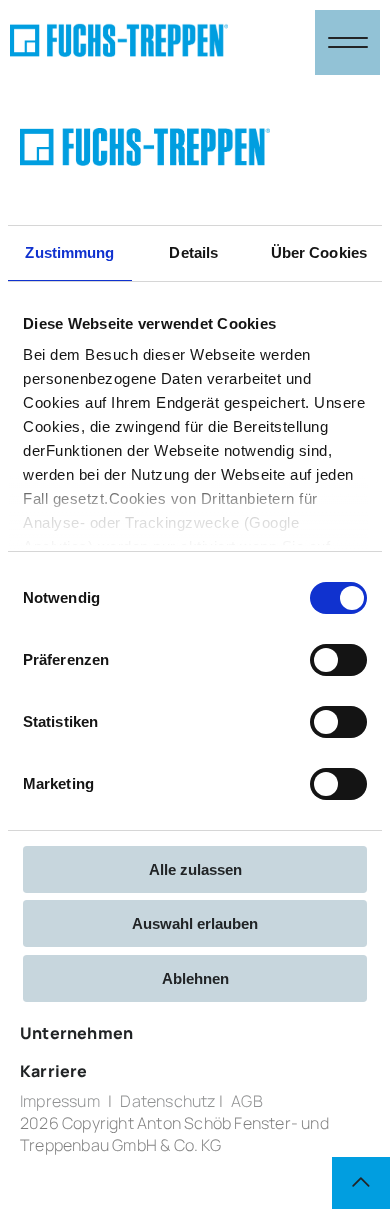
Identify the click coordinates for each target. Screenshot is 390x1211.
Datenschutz (167, 1101)
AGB (247, 1101)
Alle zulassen (195, 869)
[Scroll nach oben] (361, 1183)
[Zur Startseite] (119, 43)
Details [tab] (193, 252)
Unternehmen (76, 1033)
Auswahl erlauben (195, 923)
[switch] (338, 660)
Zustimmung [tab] (69, 252)
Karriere (54, 1071)
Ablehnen (195, 978)
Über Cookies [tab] (319, 252)
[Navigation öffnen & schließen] (347, 42)
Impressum (60, 1101)
